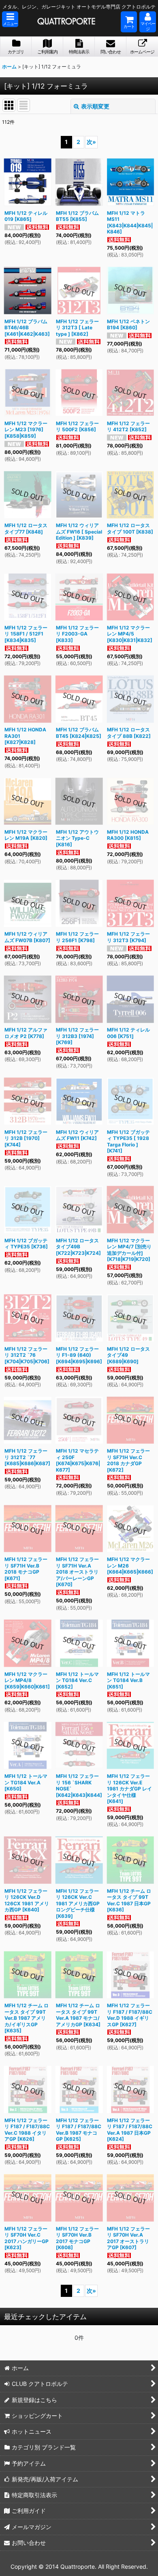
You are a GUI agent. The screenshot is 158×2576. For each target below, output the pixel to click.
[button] (10, 19)
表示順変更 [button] (95, 106)
